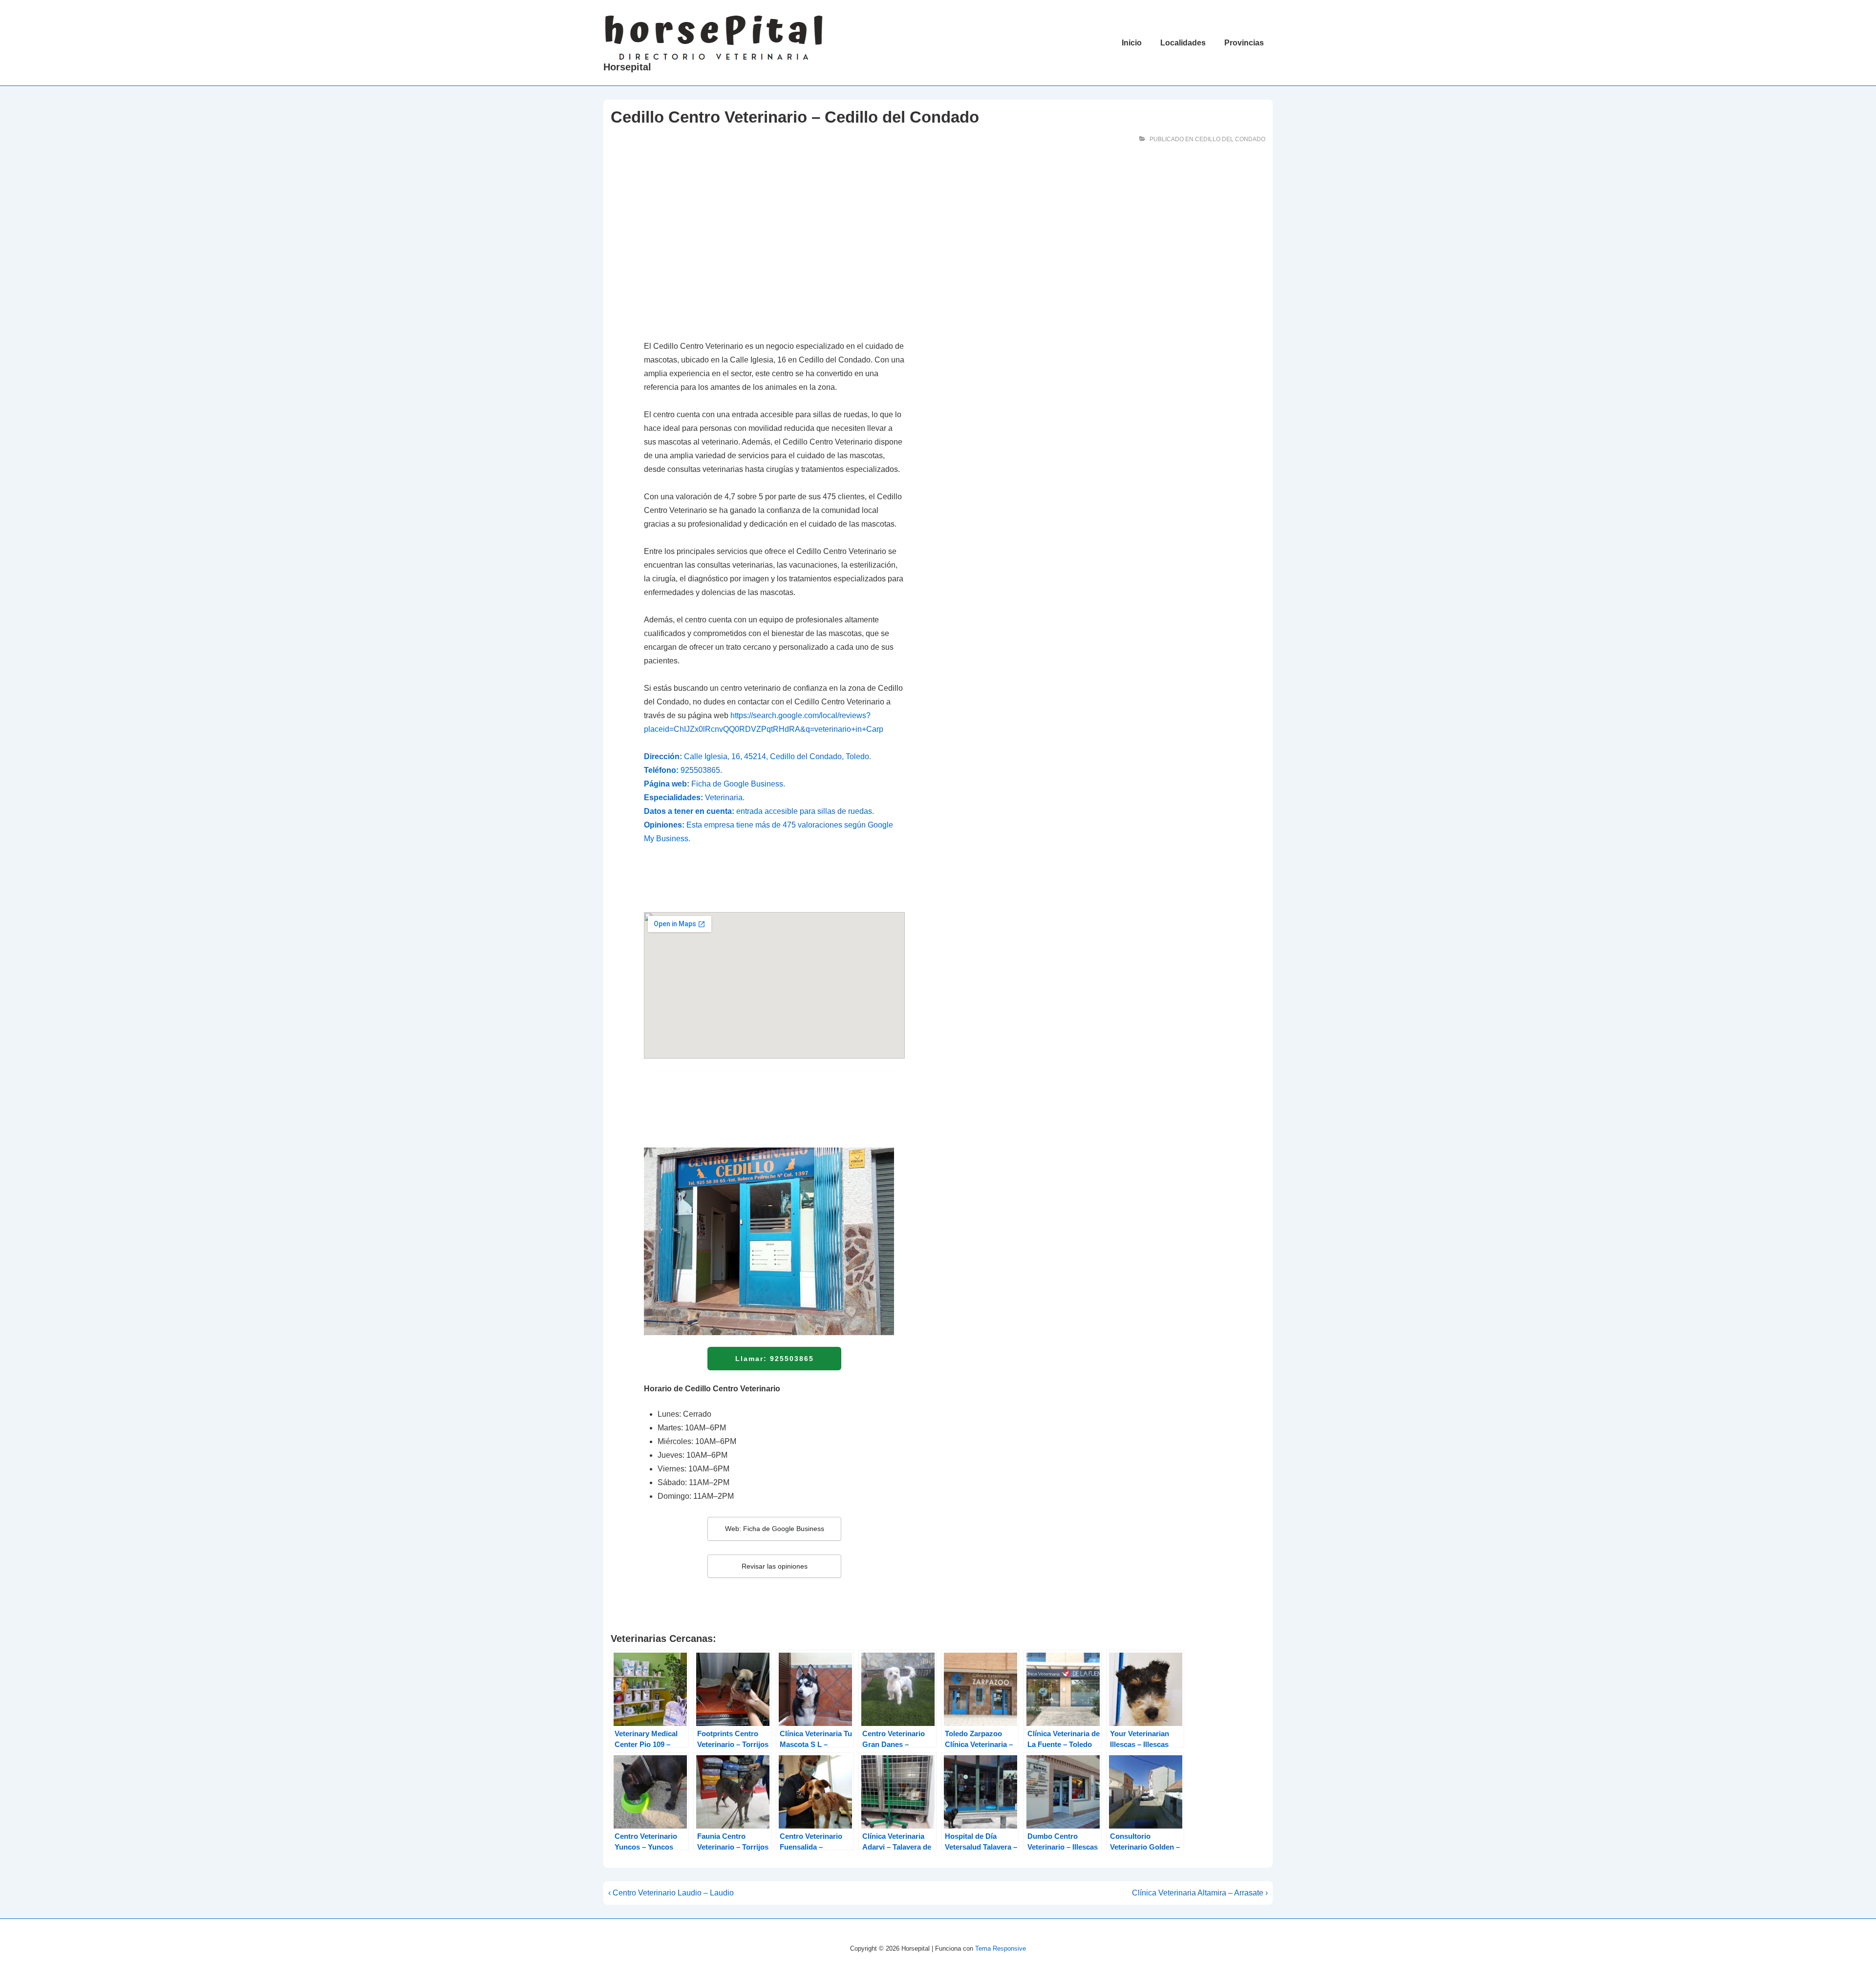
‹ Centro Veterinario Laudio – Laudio (671, 1893)
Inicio (1132, 43)
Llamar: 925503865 (775, 1359)
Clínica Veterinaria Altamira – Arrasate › (1200, 1893)
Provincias (1244, 43)
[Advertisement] (774, 257)
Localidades (1183, 43)
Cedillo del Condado (1230, 139)
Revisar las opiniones (775, 1566)
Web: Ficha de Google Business (775, 1529)
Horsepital (627, 67)
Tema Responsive (1001, 1948)
